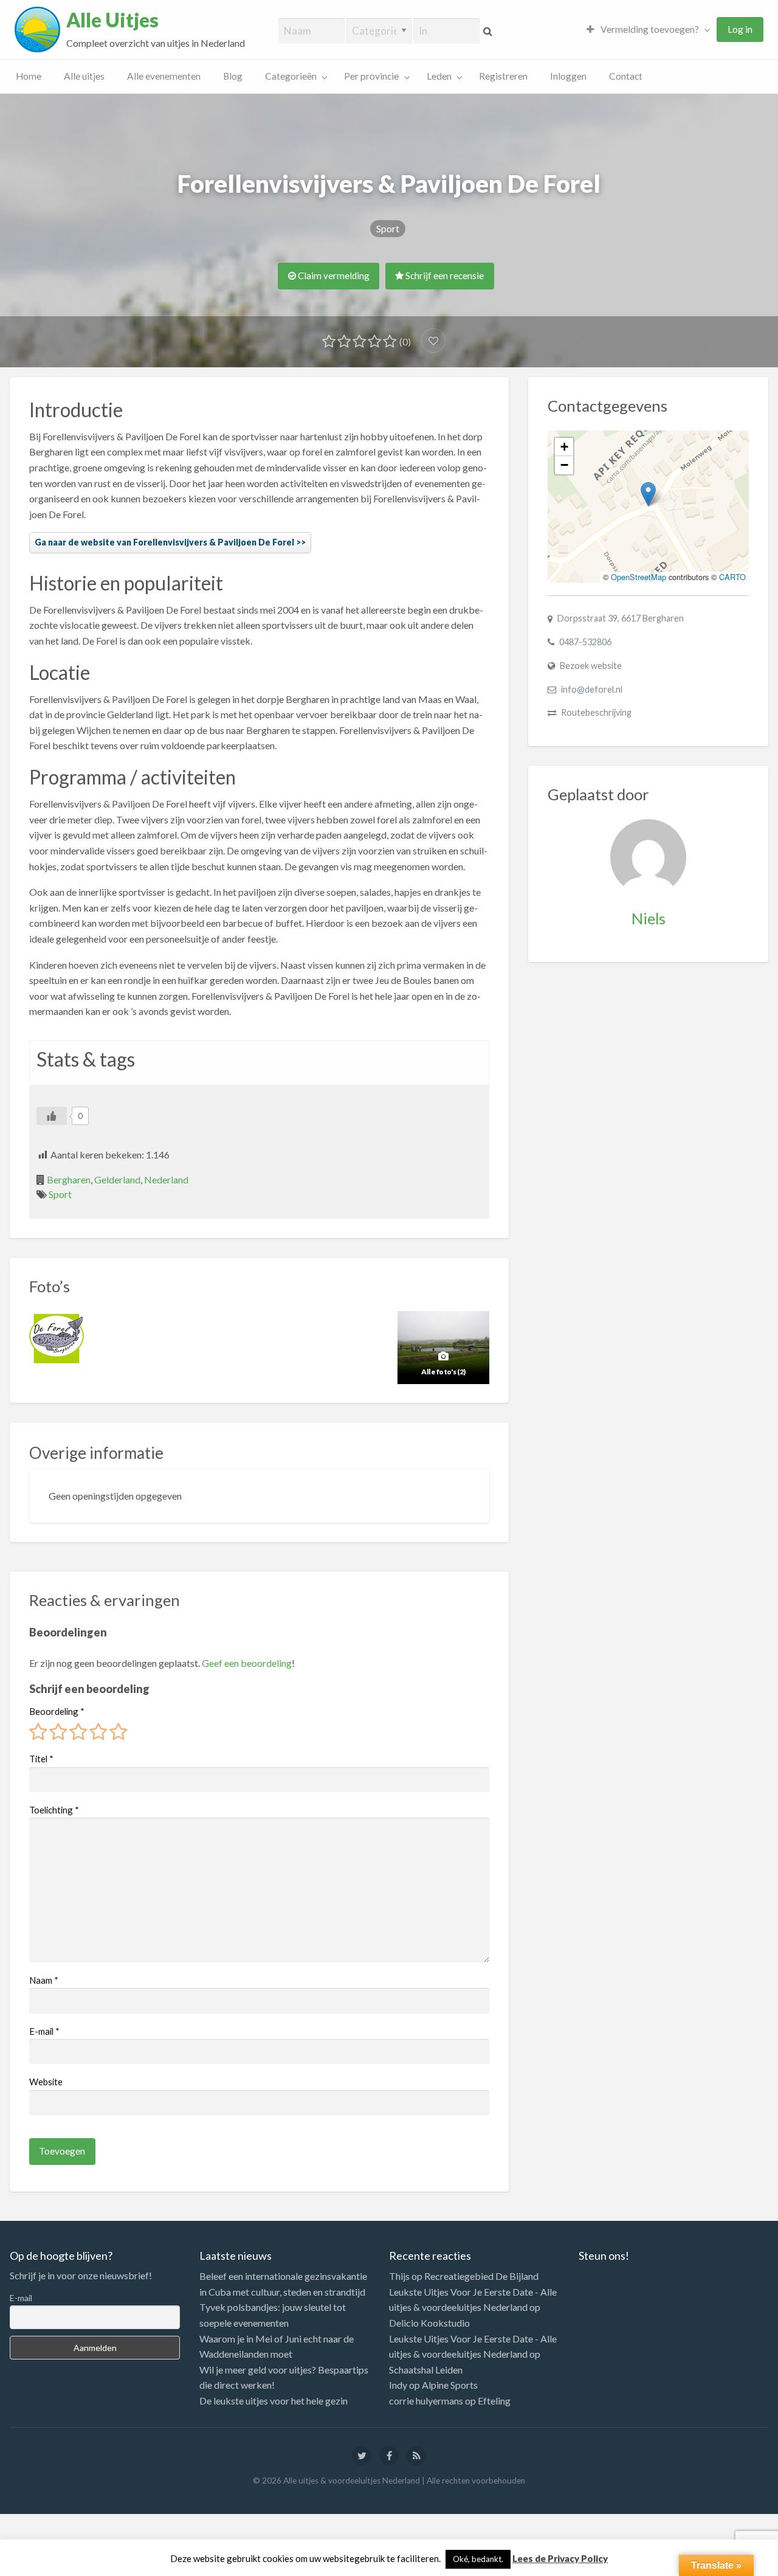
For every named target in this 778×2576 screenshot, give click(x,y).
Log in (740, 29)
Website (46, 2082)
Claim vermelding (333, 275)
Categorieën (291, 76)
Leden (439, 76)
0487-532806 (585, 642)
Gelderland (117, 1179)
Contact (626, 76)
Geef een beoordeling (247, 1663)
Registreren (503, 76)
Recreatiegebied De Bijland (481, 2276)
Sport (388, 228)
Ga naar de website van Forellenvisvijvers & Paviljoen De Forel (164, 542)
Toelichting (54, 1810)
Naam (44, 1980)
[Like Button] (52, 1116)
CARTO (732, 577)
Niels (649, 918)
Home (29, 76)
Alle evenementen (164, 76)
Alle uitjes (84, 76)
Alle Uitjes (112, 20)
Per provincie (371, 76)
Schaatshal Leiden (426, 2370)
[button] (648, 494)
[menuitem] (645, 29)
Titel (41, 1759)
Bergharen (69, 1179)
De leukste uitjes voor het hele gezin (274, 2401)
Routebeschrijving (596, 712)
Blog (233, 76)
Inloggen (568, 76)
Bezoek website (591, 666)
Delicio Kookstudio (429, 2323)
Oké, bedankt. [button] (478, 2559)
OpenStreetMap (639, 577)
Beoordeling (57, 1711)
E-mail (44, 2031)
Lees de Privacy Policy (560, 2558)
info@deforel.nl (592, 689)
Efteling (494, 2401)
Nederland (166, 1179)
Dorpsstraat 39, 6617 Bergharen (621, 618)
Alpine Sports (450, 2385)
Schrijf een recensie (444, 275)
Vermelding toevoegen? (649, 29)
